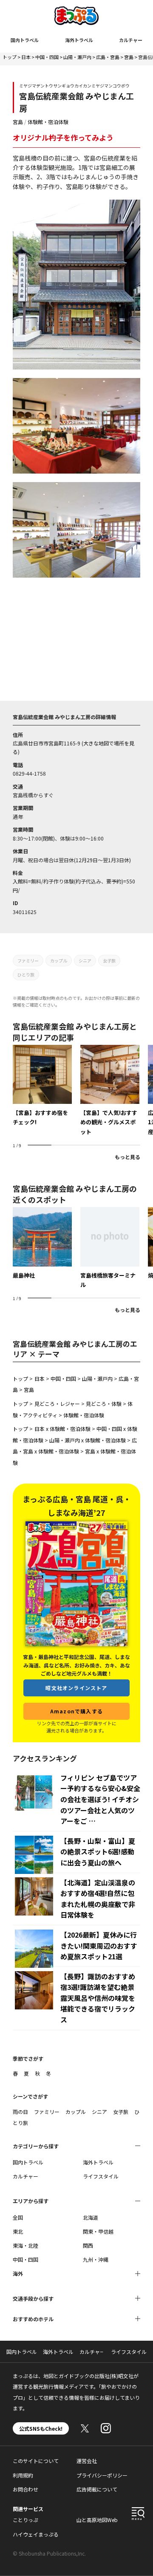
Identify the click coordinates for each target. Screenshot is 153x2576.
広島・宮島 (108, 57)
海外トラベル (79, 40)
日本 (26, 57)
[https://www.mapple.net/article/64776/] (42, 1086)
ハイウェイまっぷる (36, 2534)
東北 (18, 2231)
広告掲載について (97, 2489)
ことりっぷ (25, 2520)
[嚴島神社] (42, 1243)
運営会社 (87, 2461)
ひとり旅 (26, 975)
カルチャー (131, 40)
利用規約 (23, 2475)
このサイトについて (36, 2461)
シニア (85, 961)
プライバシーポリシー (102, 2475)
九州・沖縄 (96, 2259)
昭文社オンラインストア (76, 1688)
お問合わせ (25, 2489)
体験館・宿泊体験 (48, 122)
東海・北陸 (25, 2245)
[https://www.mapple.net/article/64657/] (110, 1090)
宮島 (129, 57)
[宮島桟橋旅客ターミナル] (110, 1248)
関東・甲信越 (98, 2231)
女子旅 (109, 961)
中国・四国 (47, 57)
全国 (18, 2217)
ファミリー (28, 961)
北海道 (91, 2217)
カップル (59, 961)
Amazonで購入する (76, 1711)
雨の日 (20, 2112)
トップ (10, 57)
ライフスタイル (101, 2176)
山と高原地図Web (97, 2520)
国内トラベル (25, 40)
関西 (88, 2245)
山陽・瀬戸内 (77, 57)
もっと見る (127, 1157)
